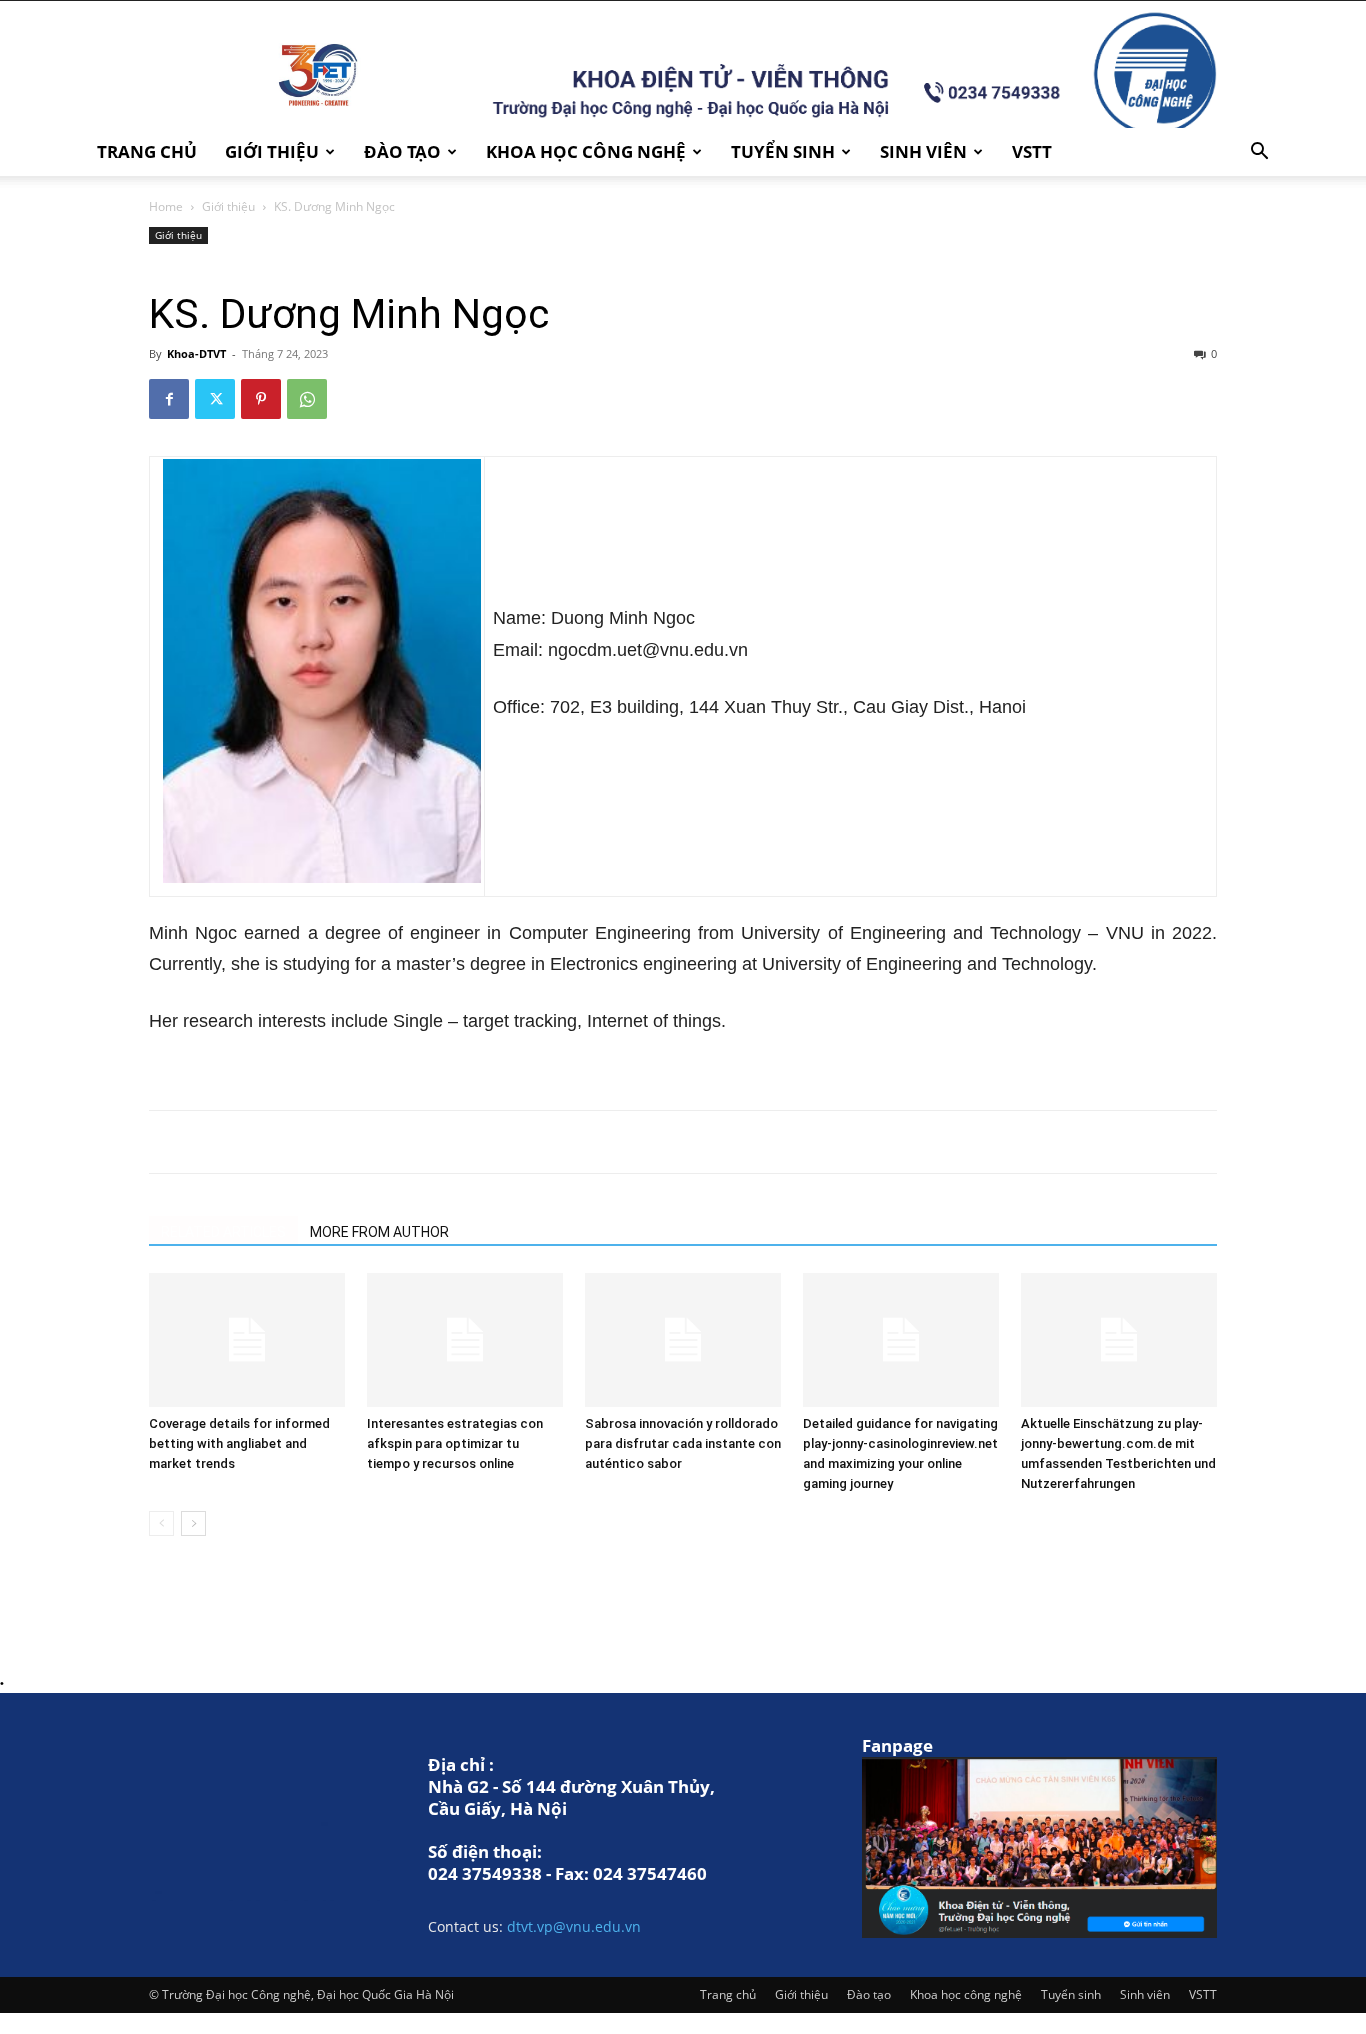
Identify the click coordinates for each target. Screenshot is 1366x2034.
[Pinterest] (261, 399)
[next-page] (193, 1523)
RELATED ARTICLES (223, 1232)
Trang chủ (147, 151)
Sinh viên (923, 151)
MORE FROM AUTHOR (379, 1232)
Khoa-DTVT (196, 353)
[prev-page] (161, 1523)
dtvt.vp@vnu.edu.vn (574, 1926)
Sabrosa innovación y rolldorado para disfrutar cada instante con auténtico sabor (683, 1443)
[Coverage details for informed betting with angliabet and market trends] (247, 1340)
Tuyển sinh (783, 151)
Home (166, 206)
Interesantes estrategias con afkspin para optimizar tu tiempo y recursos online (455, 1443)
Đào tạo (402, 151)
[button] (1259, 153)
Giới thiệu (272, 151)
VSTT (1032, 151)
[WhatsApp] (307, 399)
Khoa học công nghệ (586, 151)
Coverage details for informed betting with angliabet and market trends (239, 1443)
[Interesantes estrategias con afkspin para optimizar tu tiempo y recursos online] (465, 1340)
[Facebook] (169, 399)
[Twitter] (215, 399)
